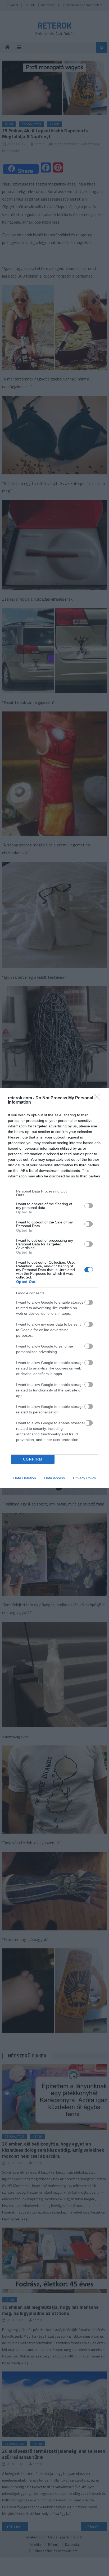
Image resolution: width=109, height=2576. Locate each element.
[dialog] (54, 1288)
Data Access (54, 1478)
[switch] (89, 1206)
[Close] (99, 1098)
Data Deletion (25, 1478)
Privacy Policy (85, 1478)
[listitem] (54, 1193)
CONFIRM (33, 1459)
